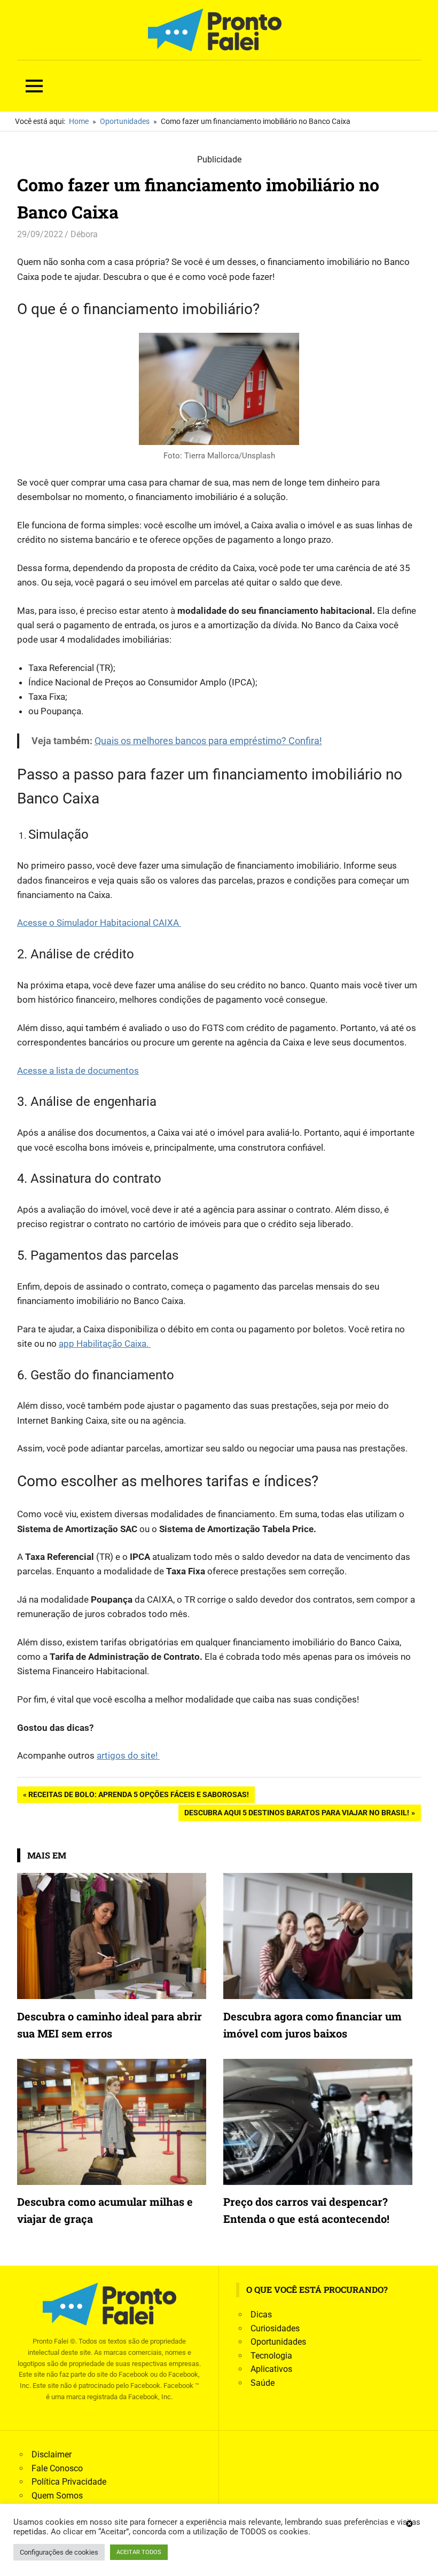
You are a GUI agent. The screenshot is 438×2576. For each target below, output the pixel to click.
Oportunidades (278, 2342)
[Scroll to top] (422, 2560)
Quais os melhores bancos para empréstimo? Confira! (208, 741)
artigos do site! (128, 1755)
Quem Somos (57, 2496)
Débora (84, 234)
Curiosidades (275, 2328)
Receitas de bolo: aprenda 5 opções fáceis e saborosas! (138, 1796)
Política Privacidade (69, 2482)
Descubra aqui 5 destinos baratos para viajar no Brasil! (296, 1814)
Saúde (263, 2383)
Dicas (261, 2315)
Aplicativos (271, 2369)
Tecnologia (271, 2356)
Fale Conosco (57, 2468)
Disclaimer (52, 2454)
